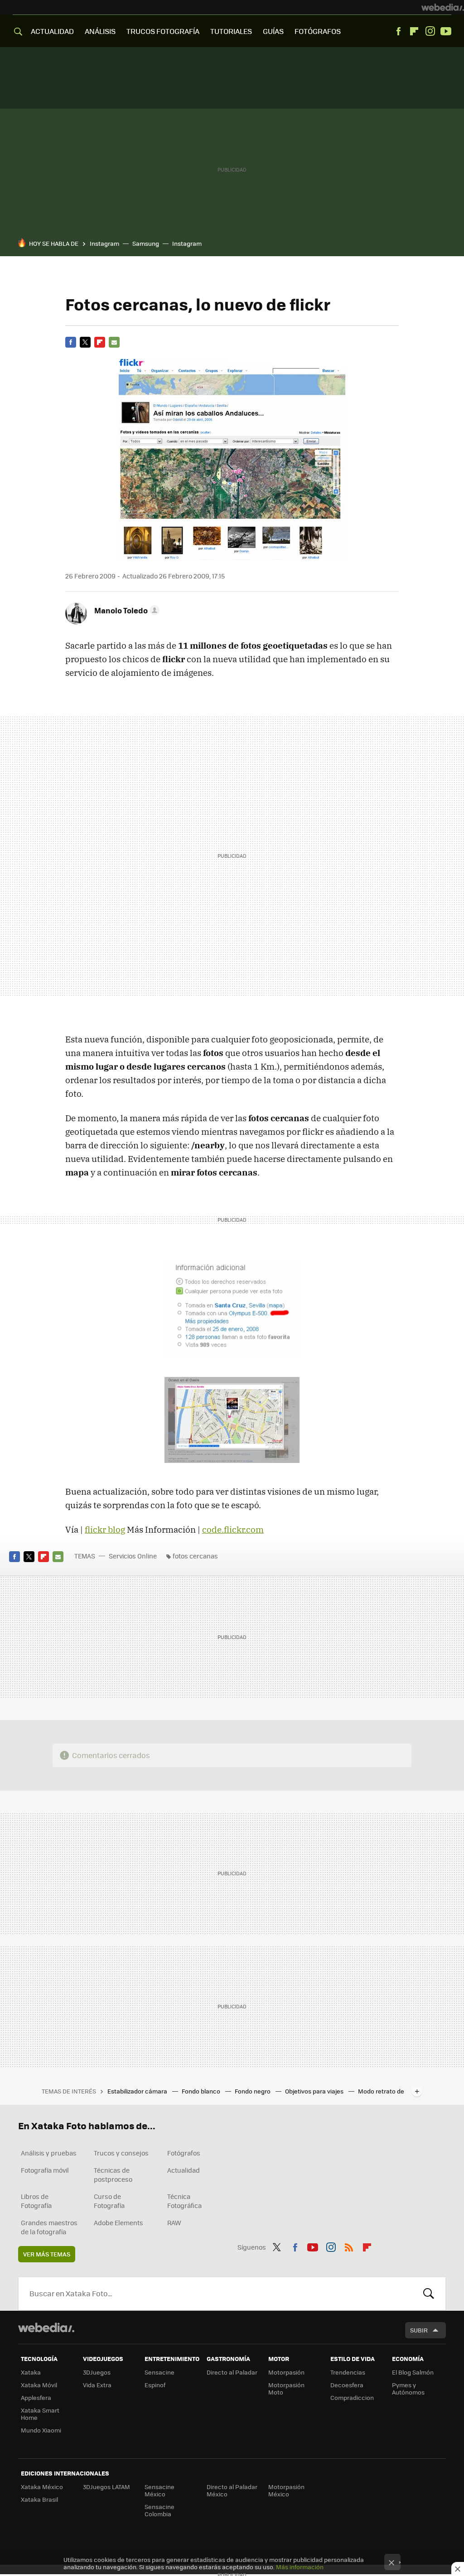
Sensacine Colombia (159, 2510)
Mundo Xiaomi (41, 2430)
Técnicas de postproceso (113, 2175)
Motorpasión (286, 2372)
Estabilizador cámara (138, 2091)
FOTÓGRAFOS (318, 31)
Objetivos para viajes (315, 2091)
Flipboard (414, 31)
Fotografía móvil (45, 2170)
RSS (349, 2246)
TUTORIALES (231, 31)
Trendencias (348, 2372)
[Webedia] (443, 7)
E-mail (114, 342)
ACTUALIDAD (52, 31)
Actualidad (184, 2170)
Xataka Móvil (39, 2385)
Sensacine (159, 2372)
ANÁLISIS (100, 31)
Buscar (429, 2294)
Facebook (398, 31)
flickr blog (105, 1529)
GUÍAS (273, 31)
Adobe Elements (118, 2222)
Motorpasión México (286, 2490)
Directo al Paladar (232, 2372)
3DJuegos (97, 2372)
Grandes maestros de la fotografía (49, 2227)
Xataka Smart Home (40, 2414)
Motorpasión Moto (286, 2388)
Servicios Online (133, 1556)
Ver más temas (47, 2254)
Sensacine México (159, 2490)
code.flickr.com (233, 1529)
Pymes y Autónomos (408, 2388)
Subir (419, 2330)
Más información (300, 2567)
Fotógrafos (184, 2153)
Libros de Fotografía (36, 2201)
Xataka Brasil (39, 2499)
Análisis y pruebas (49, 2153)
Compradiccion (352, 2397)
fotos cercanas (195, 1556)
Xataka (31, 2372)
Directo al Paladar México (232, 2490)
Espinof (155, 2385)
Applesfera (36, 2397)
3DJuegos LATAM (106, 2487)
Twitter (85, 342)
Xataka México (42, 2487)
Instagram (430, 31)
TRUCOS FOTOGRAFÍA (163, 31)
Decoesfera (347, 2385)
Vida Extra (97, 2385)
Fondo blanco (202, 2091)
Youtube (446, 31)
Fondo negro (253, 2091)
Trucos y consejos (121, 2153)
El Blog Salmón (413, 2372)
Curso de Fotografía (109, 2201)
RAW (174, 2222)
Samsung (146, 243)
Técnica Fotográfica (184, 2201)
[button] (126, 610)
